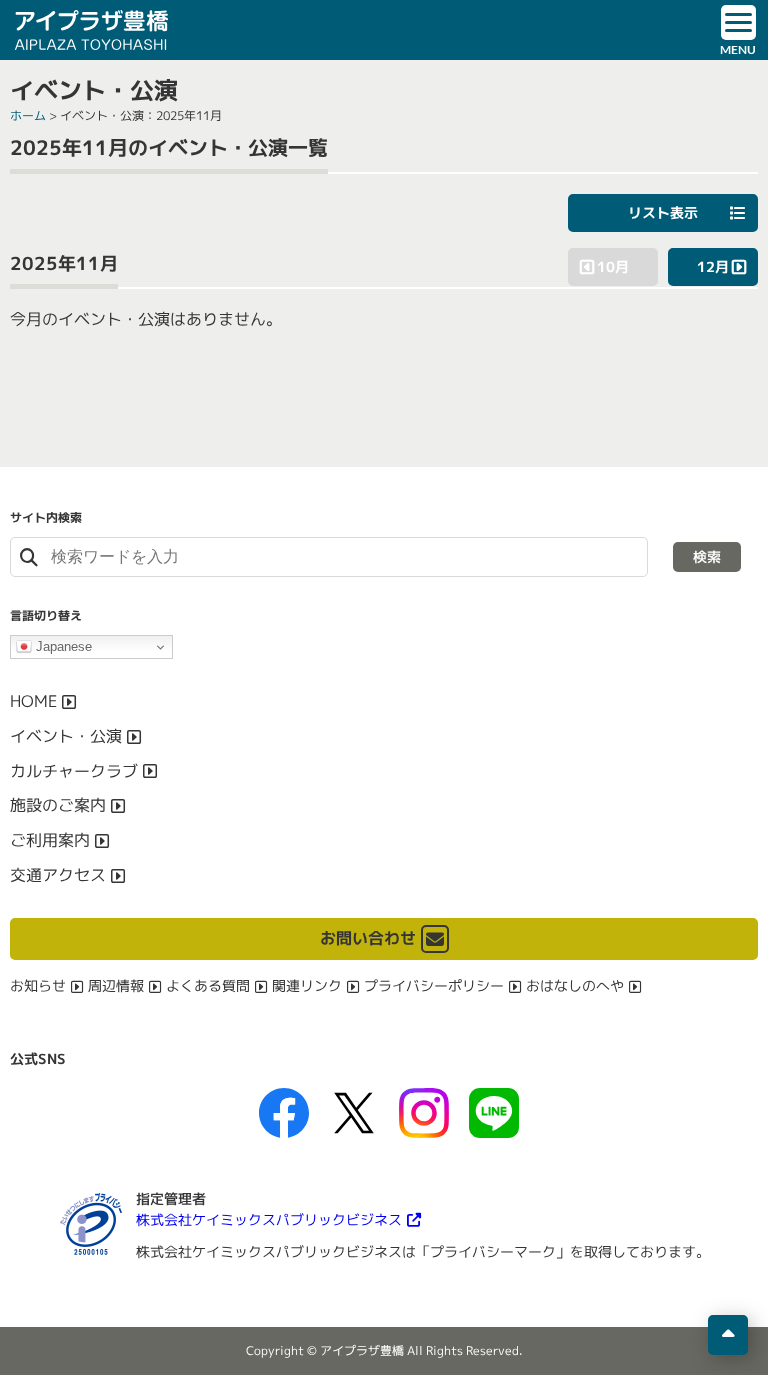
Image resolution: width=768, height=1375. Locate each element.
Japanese (62, 646)
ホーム (28, 115)
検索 (707, 556)
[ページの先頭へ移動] (728, 1335)
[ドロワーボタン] (738, 30)
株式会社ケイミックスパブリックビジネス (269, 1219)
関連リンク (307, 985)
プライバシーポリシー (434, 985)
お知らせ (38, 985)
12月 (713, 266)
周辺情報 (116, 985)
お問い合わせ (368, 938)
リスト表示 (663, 212)
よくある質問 (208, 985)
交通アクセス (58, 875)
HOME (33, 701)
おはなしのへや (575, 985)
